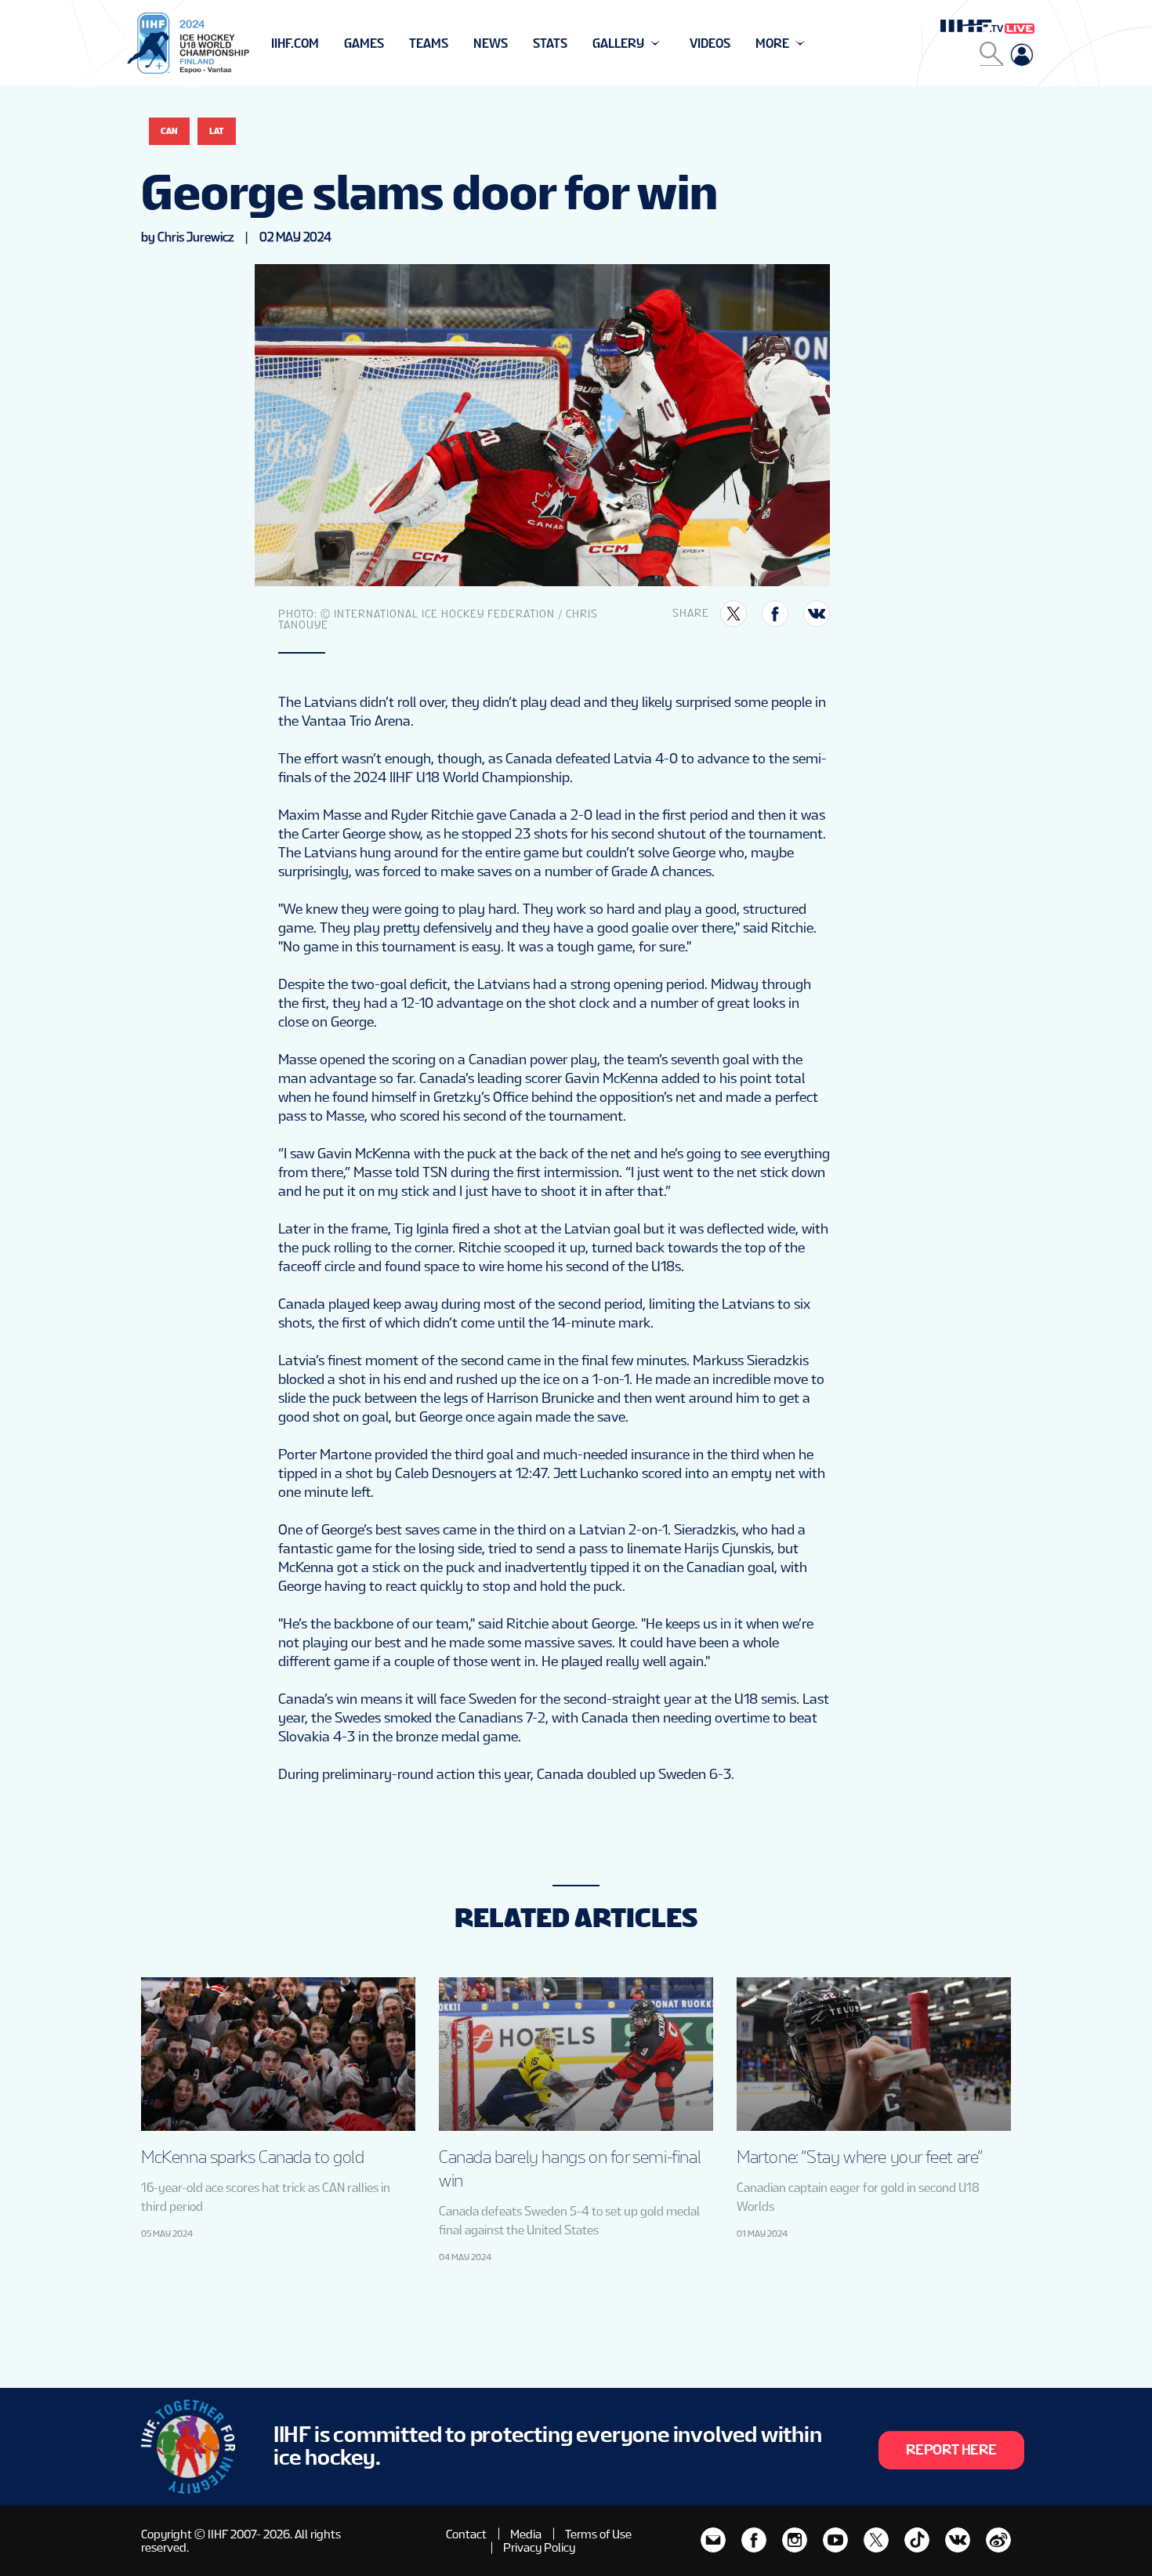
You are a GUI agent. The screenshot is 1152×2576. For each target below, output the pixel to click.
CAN (169, 131)
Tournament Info (326, 43)
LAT (217, 131)
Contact (466, 2534)
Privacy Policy (539, 2547)
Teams (429, 43)
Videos (710, 43)
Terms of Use (598, 2534)
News (491, 43)
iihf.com (295, 43)
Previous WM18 (319, 43)
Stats (550, 43)
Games (364, 43)
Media (526, 2534)
